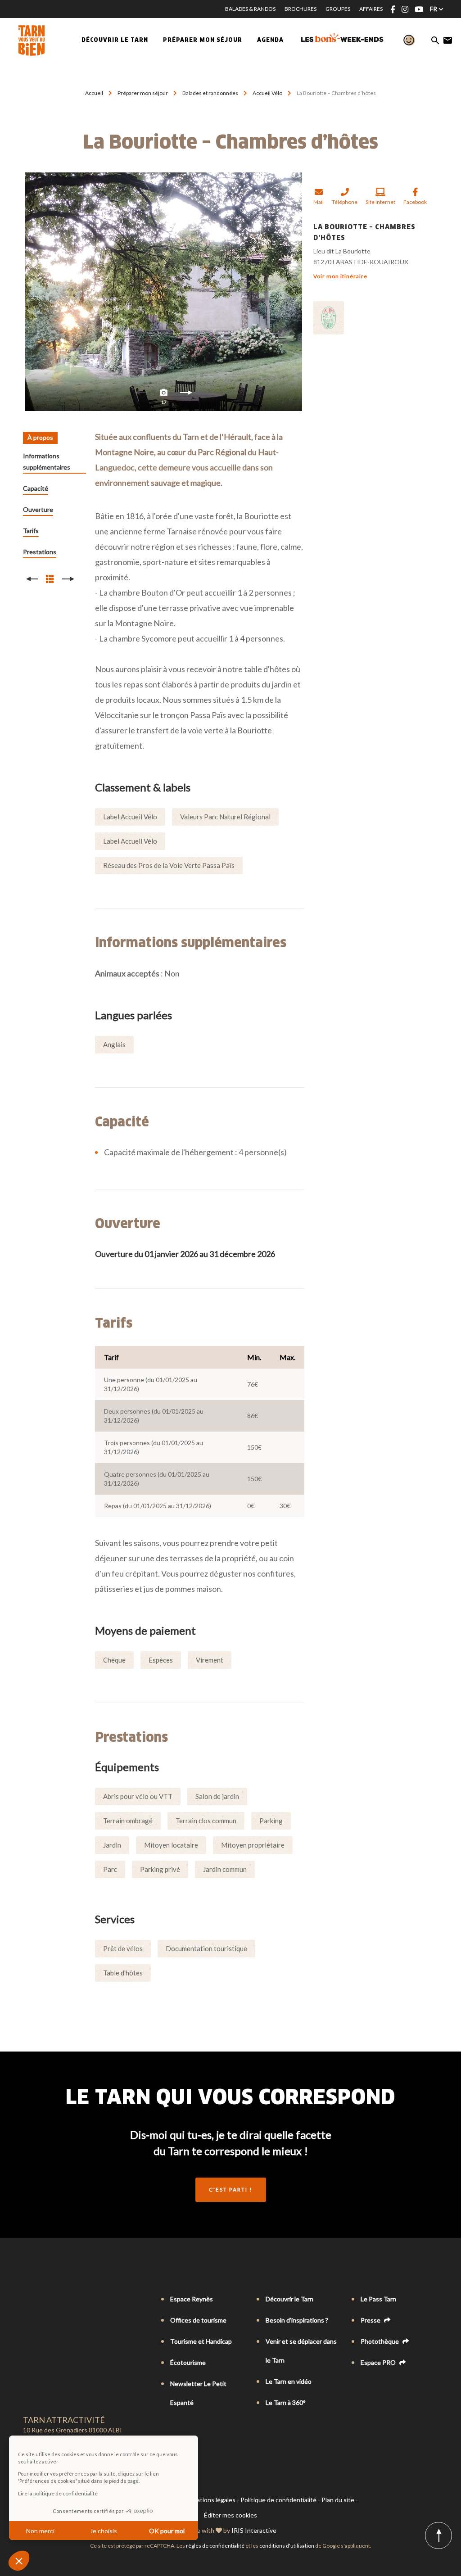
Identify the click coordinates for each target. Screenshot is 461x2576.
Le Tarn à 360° (286, 2402)
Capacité (36, 488)
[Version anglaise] (40, 2300)
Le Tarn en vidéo (289, 2381)
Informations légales (207, 2500)
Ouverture (38, 509)
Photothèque (380, 2341)
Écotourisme (188, 2362)
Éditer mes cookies (230, 2515)
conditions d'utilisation (287, 2546)
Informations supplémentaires (47, 461)
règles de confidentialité (215, 2546)
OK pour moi (167, 2531)
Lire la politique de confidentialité (58, 2493)
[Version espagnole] (65, 2300)
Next (186, 395)
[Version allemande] (53, 2300)
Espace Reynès (192, 2299)
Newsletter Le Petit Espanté (198, 2393)
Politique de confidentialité (278, 2500)
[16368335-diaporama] (164, 292)
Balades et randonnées (211, 93)
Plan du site (338, 2500)
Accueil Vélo (268, 93)
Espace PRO (379, 2362)
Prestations (40, 552)
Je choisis (104, 2531)
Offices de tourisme (198, 2320)
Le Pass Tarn (378, 2299)
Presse (371, 2320)
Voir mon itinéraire (340, 276)
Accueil (94, 93)
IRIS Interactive (254, 2530)
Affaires (371, 9)
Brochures (301, 9)
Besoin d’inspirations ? (297, 2320)
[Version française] (27, 2300)
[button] (19, 2561)
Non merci (40, 2531)
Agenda (270, 41)
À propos (40, 437)
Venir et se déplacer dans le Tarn (301, 2351)
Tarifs (31, 531)
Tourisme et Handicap (201, 2341)
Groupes (338, 9)
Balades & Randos (250, 9)
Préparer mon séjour (143, 93)
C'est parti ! (231, 2190)
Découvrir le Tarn (115, 41)
